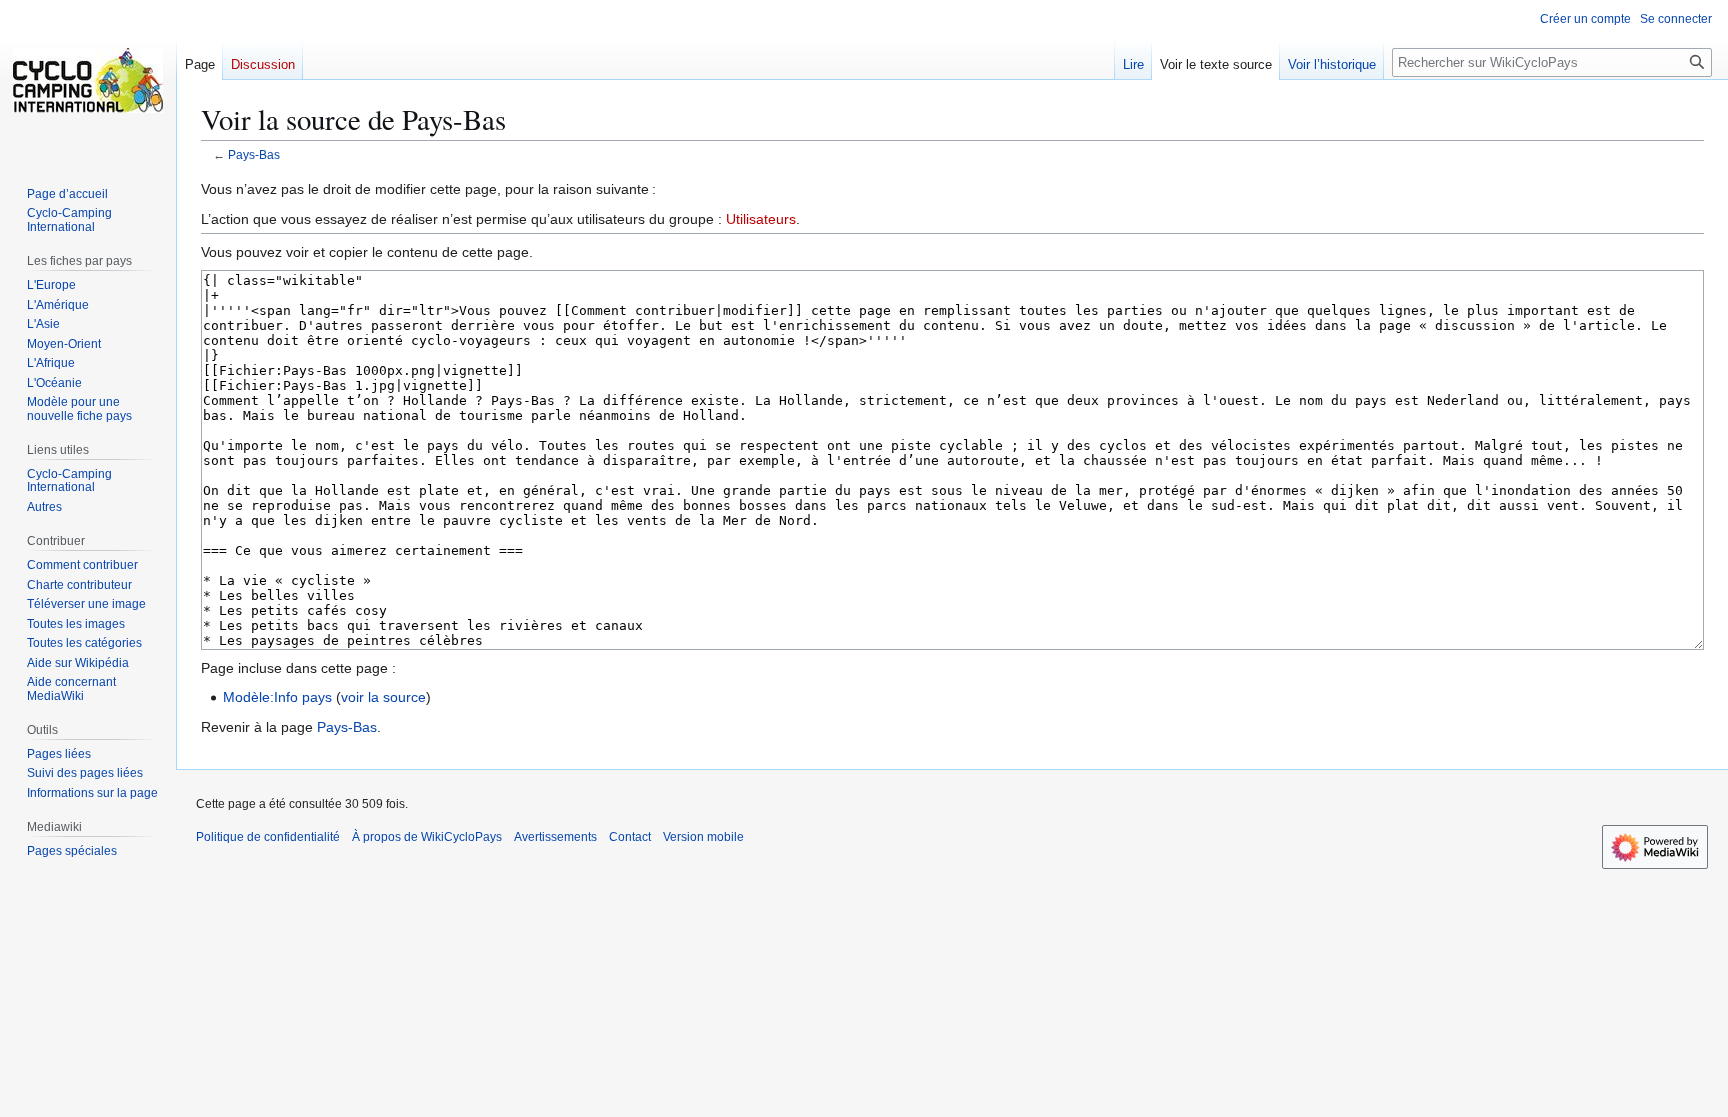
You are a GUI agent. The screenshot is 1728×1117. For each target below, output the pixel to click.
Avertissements (555, 837)
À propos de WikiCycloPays (427, 837)
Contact (630, 837)
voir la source (383, 697)
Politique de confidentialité (268, 837)
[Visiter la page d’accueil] (88, 80)
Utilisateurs (761, 219)
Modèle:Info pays (277, 697)
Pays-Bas (254, 154)
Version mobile (703, 837)
